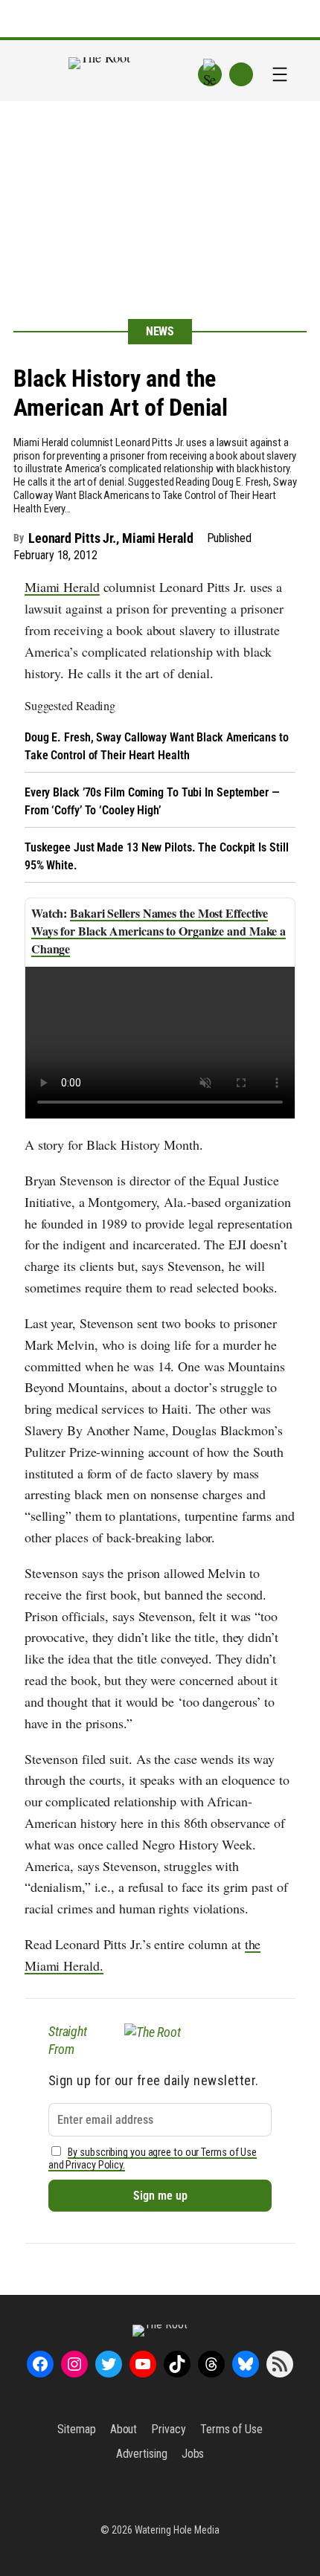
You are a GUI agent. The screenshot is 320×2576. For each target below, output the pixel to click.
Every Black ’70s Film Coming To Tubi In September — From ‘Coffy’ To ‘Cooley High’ (152, 801)
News (160, 331)
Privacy (168, 2429)
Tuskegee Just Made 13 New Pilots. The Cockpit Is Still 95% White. (157, 856)
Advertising (142, 2454)
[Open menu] (280, 74)
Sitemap (76, 2429)
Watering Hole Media (177, 2530)
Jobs (193, 2454)
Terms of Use (231, 2429)
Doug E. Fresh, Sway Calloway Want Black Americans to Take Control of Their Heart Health (157, 746)
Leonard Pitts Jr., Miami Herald (111, 538)
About (124, 2429)
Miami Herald (62, 587)
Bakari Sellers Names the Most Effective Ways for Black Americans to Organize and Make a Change (159, 931)
